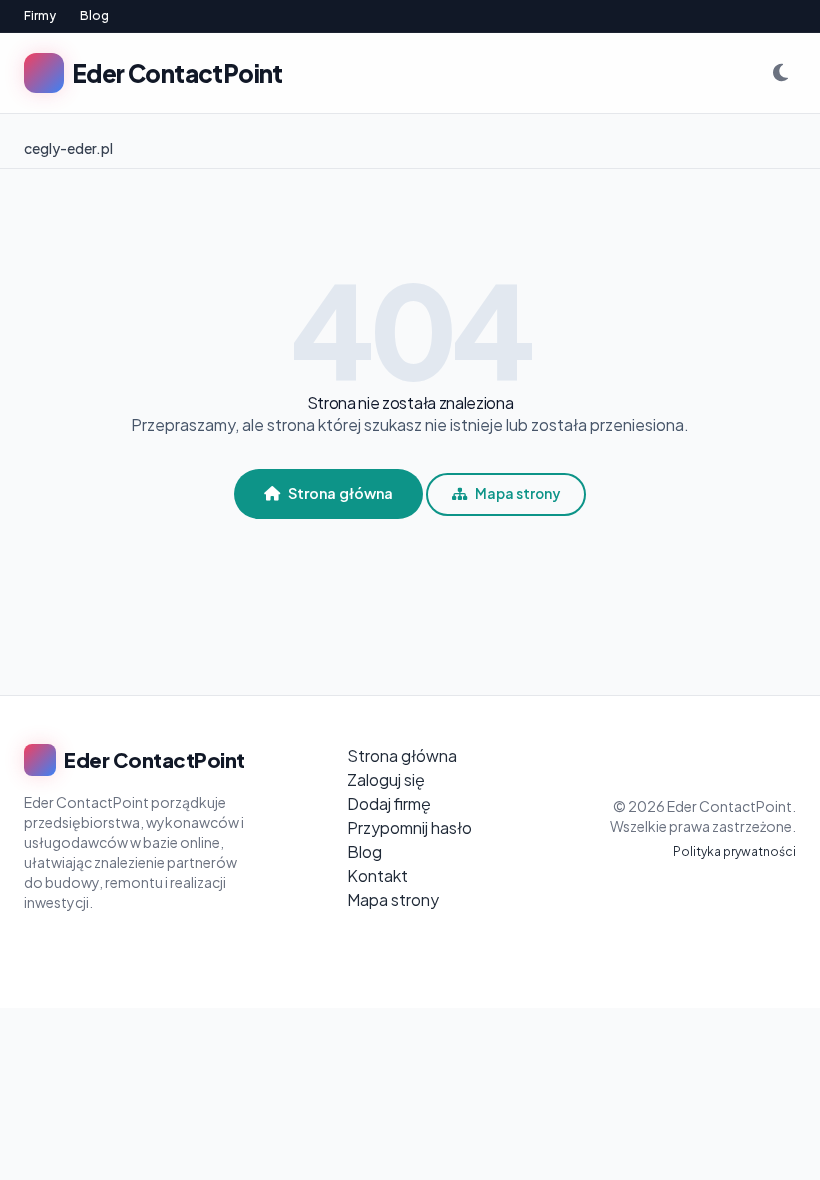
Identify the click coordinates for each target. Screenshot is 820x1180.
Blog (94, 15)
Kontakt (377, 875)
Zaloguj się (386, 779)
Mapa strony (517, 493)
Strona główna (340, 493)
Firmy (40, 15)
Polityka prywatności (734, 851)
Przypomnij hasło (409, 827)
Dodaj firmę (389, 803)
